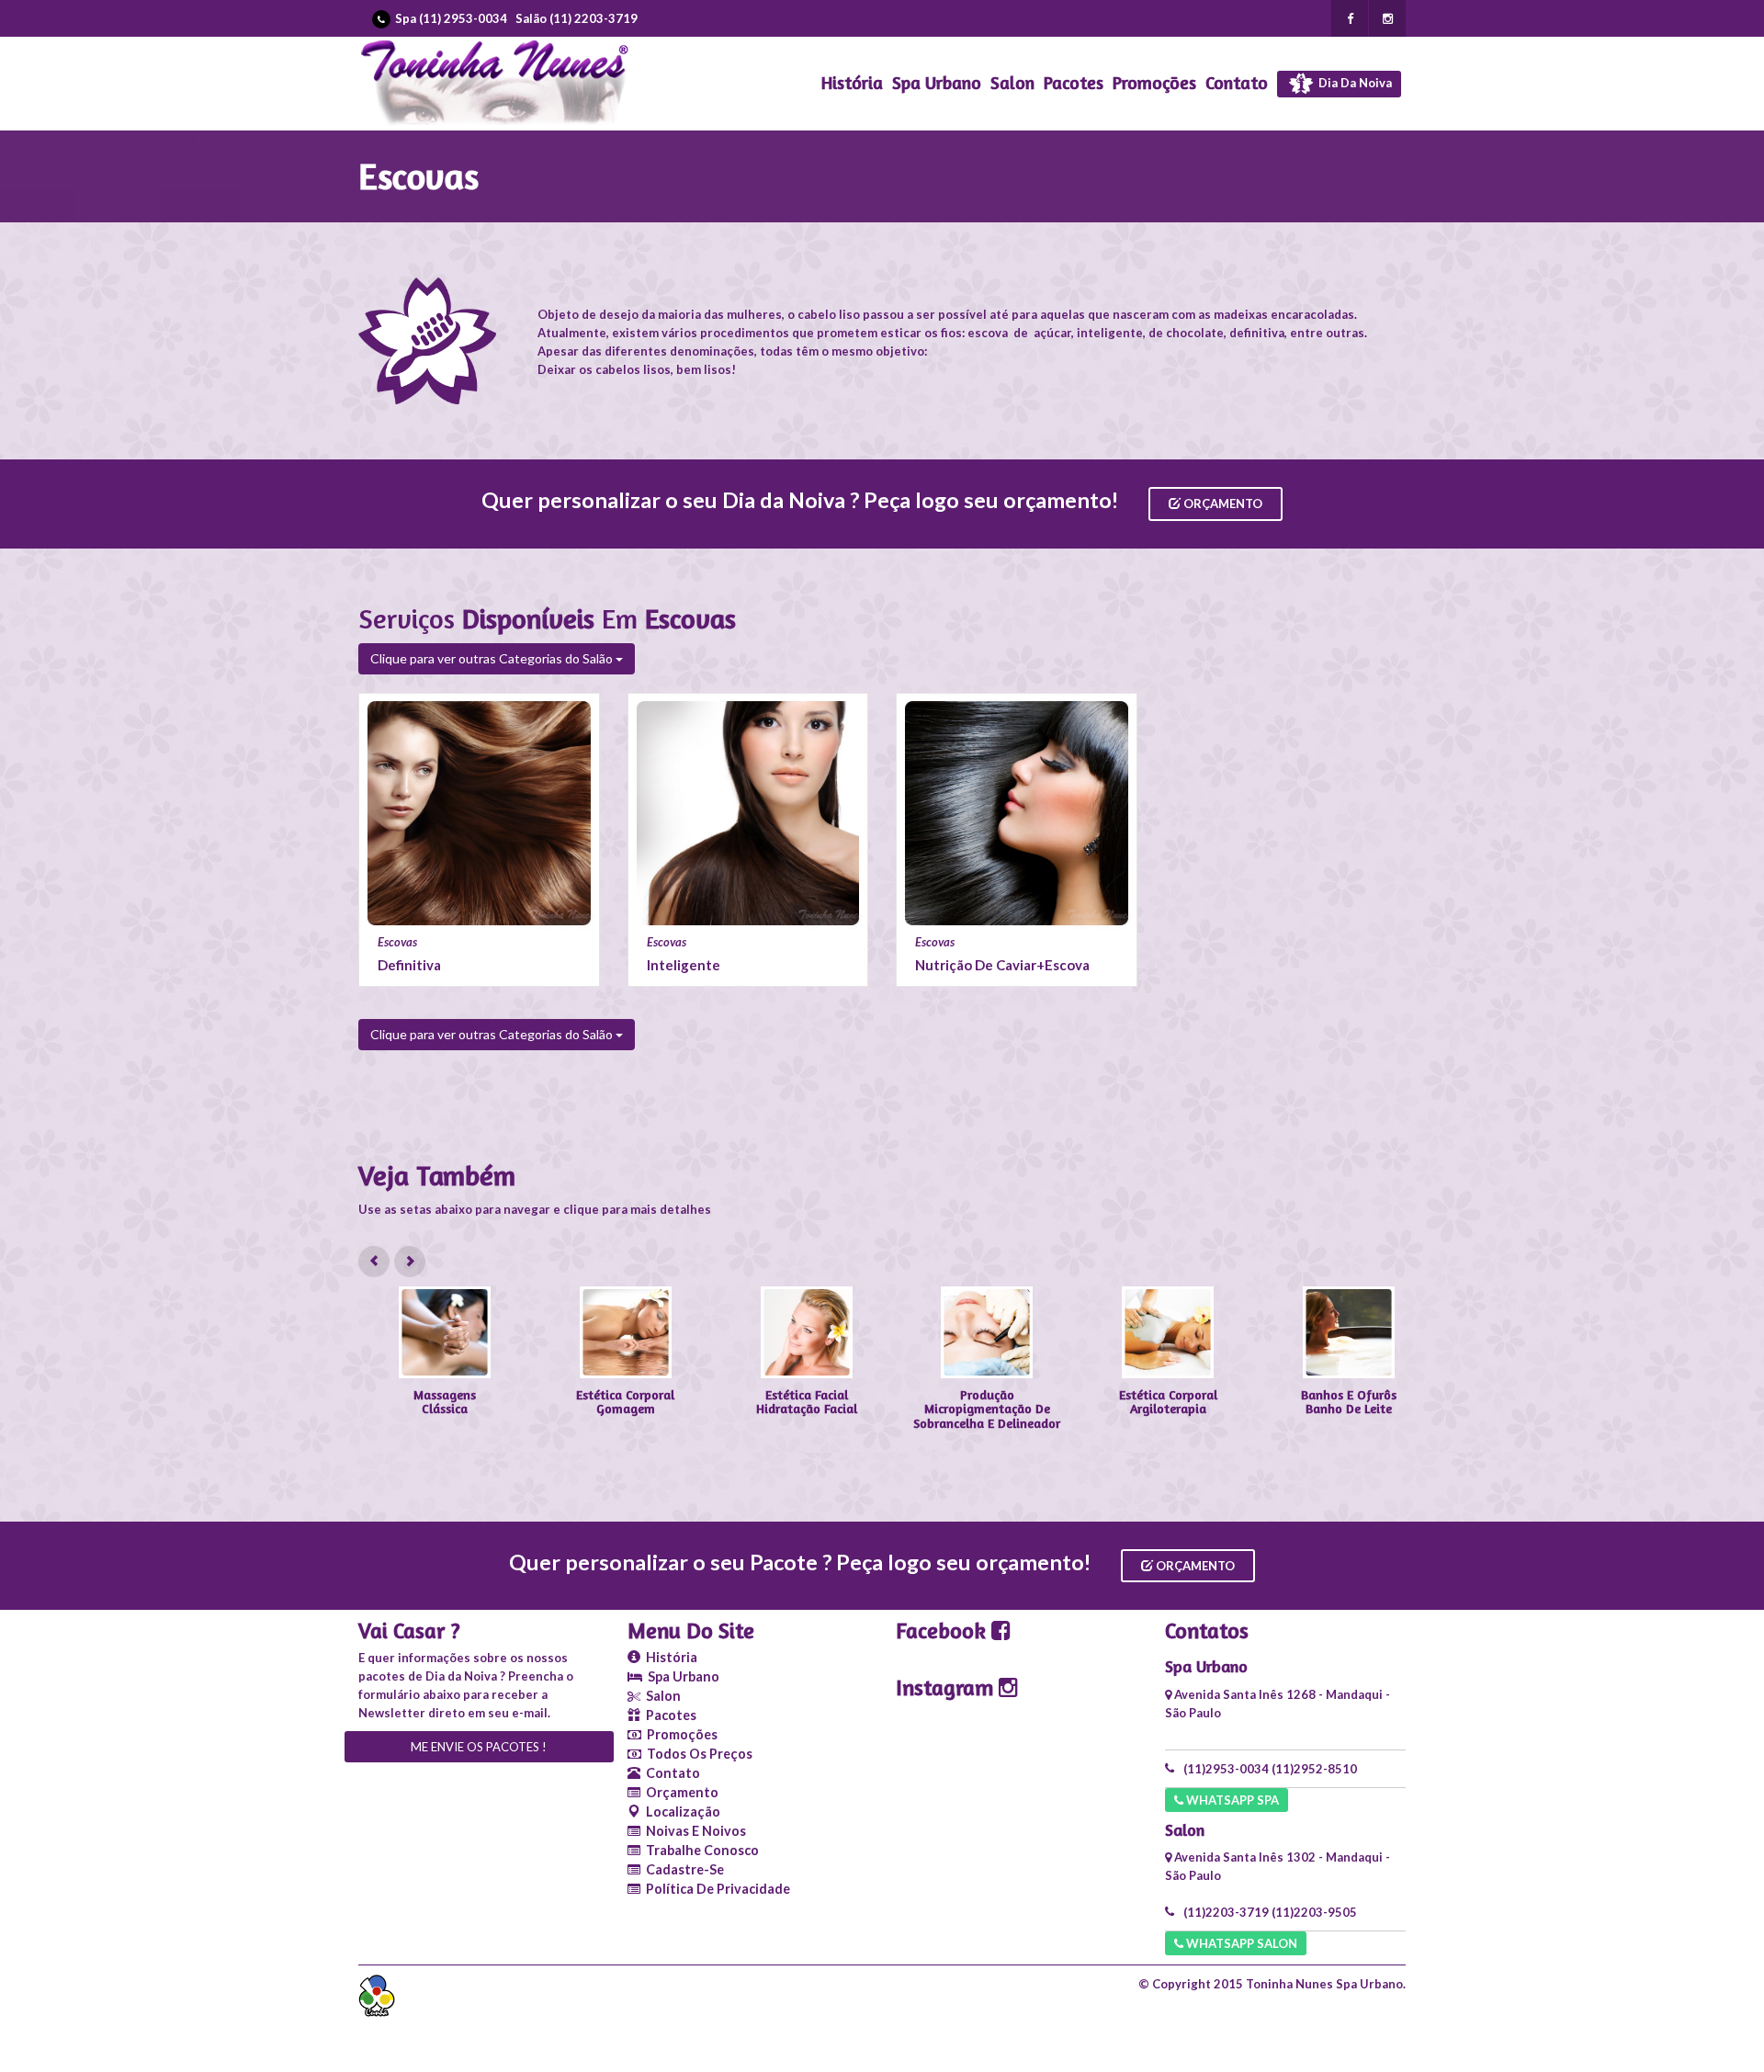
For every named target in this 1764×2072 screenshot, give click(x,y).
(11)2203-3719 (1226, 1912)
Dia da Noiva (1354, 83)
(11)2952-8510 (1314, 1769)
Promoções (1154, 83)
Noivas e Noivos (693, 1831)
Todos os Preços (697, 1754)
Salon (1012, 83)
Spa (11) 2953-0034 (451, 18)
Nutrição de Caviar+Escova (1002, 965)
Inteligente (684, 965)
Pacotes (1074, 83)
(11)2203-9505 (1314, 1912)
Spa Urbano (937, 83)
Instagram (947, 1687)
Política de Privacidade (715, 1889)
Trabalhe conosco (700, 1850)
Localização (680, 1812)
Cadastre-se (682, 1869)
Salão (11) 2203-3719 (577, 18)
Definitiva (409, 965)
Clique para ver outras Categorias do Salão (493, 658)
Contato (1237, 83)
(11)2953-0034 (1226, 1769)
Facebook (944, 1630)
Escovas (397, 942)
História (852, 83)
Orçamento (1221, 504)
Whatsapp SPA (1231, 1800)
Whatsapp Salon (1240, 1943)
